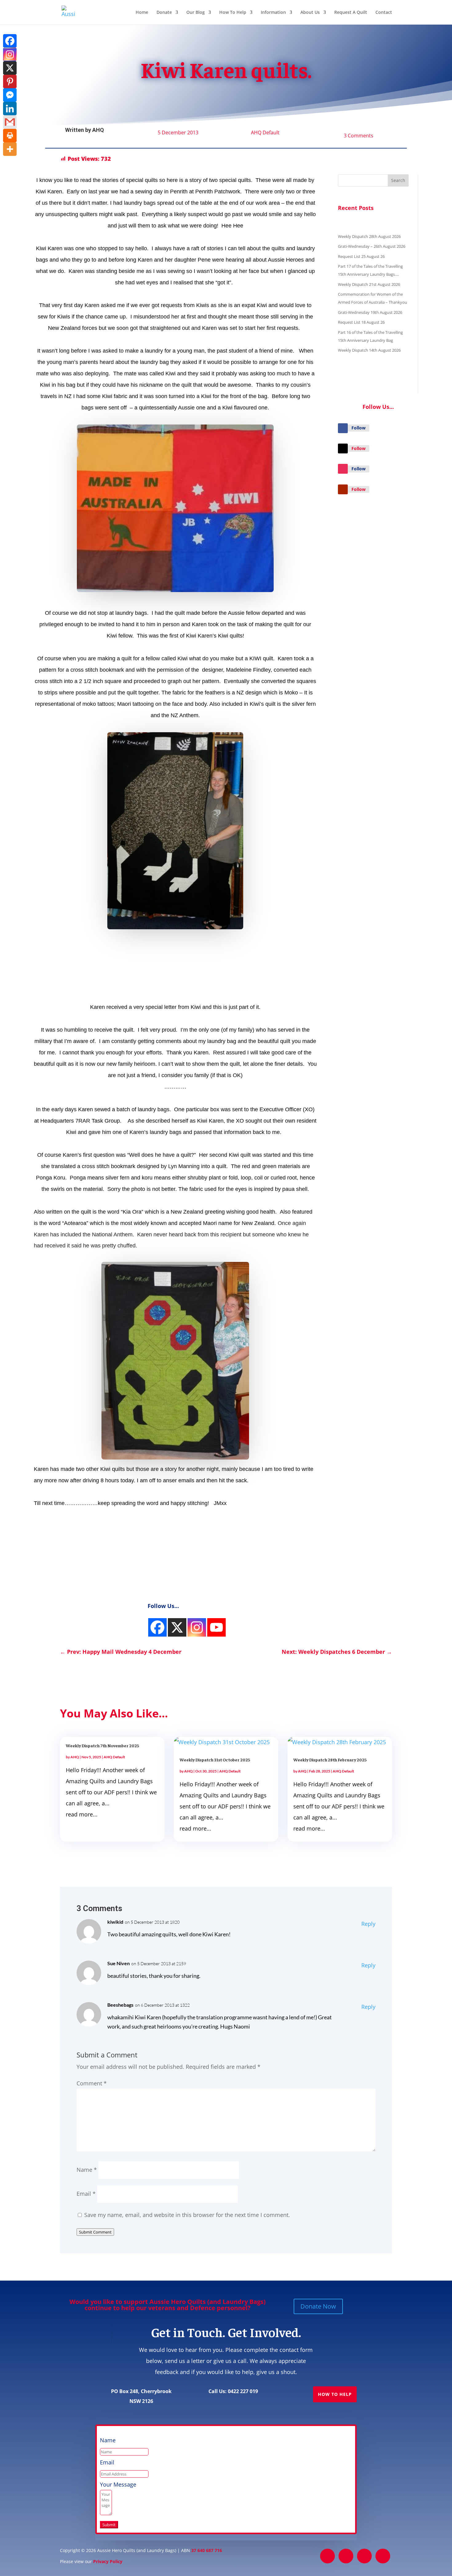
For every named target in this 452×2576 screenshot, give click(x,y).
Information (273, 13)
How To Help (233, 13)
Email (86, 2194)
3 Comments (359, 136)
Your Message (118, 2484)
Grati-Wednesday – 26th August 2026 (372, 246)
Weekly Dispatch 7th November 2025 (102, 1745)
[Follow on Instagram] (343, 469)
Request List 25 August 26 (361, 256)
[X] (10, 68)
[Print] (10, 136)
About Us (310, 13)
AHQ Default (265, 132)
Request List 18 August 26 (361, 322)
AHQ (98, 130)
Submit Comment (95, 2232)
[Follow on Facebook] (343, 428)
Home (142, 13)
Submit (109, 2525)
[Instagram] (157, 1627)
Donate (164, 13)
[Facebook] (10, 41)
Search (398, 180)
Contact (384, 13)
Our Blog (196, 13)
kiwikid (115, 1922)
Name (87, 2170)
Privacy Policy (108, 2561)
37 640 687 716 (207, 2550)
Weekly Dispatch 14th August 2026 (369, 350)
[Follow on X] (343, 448)
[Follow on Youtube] (343, 489)
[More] (10, 149)
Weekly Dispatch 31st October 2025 (215, 1760)
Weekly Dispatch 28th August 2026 (369, 236)
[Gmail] (10, 122)
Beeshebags (120, 2005)
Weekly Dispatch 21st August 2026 (369, 284)
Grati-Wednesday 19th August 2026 (370, 312)
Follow (359, 428)
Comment (92, 2083)
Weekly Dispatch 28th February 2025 (330, 1760)
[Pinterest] (10, 81)
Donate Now (318, 2306)
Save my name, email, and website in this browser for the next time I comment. (187, 2215)
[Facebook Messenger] (10, 95)
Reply (368, 1924)
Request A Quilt (351, 13)
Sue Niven (119, 1963)
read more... (82, 1814)
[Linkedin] (10, 109)
